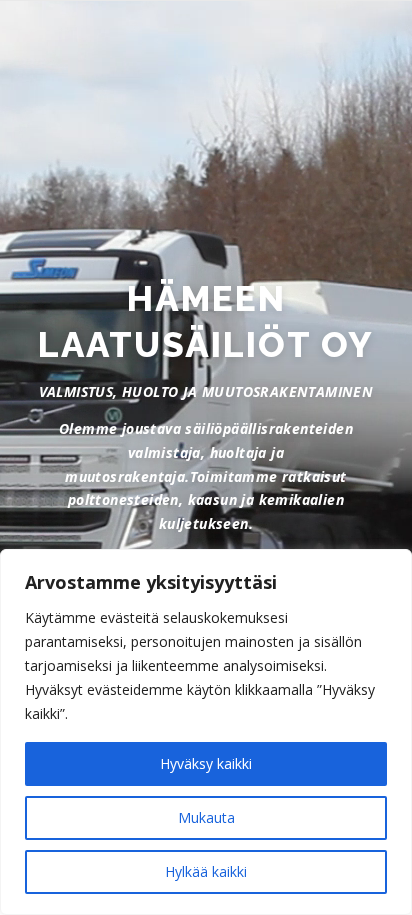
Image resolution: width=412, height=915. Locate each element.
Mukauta (206, 817)
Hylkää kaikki (206, 871)
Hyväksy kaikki (206, 763)
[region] (206, 732)
